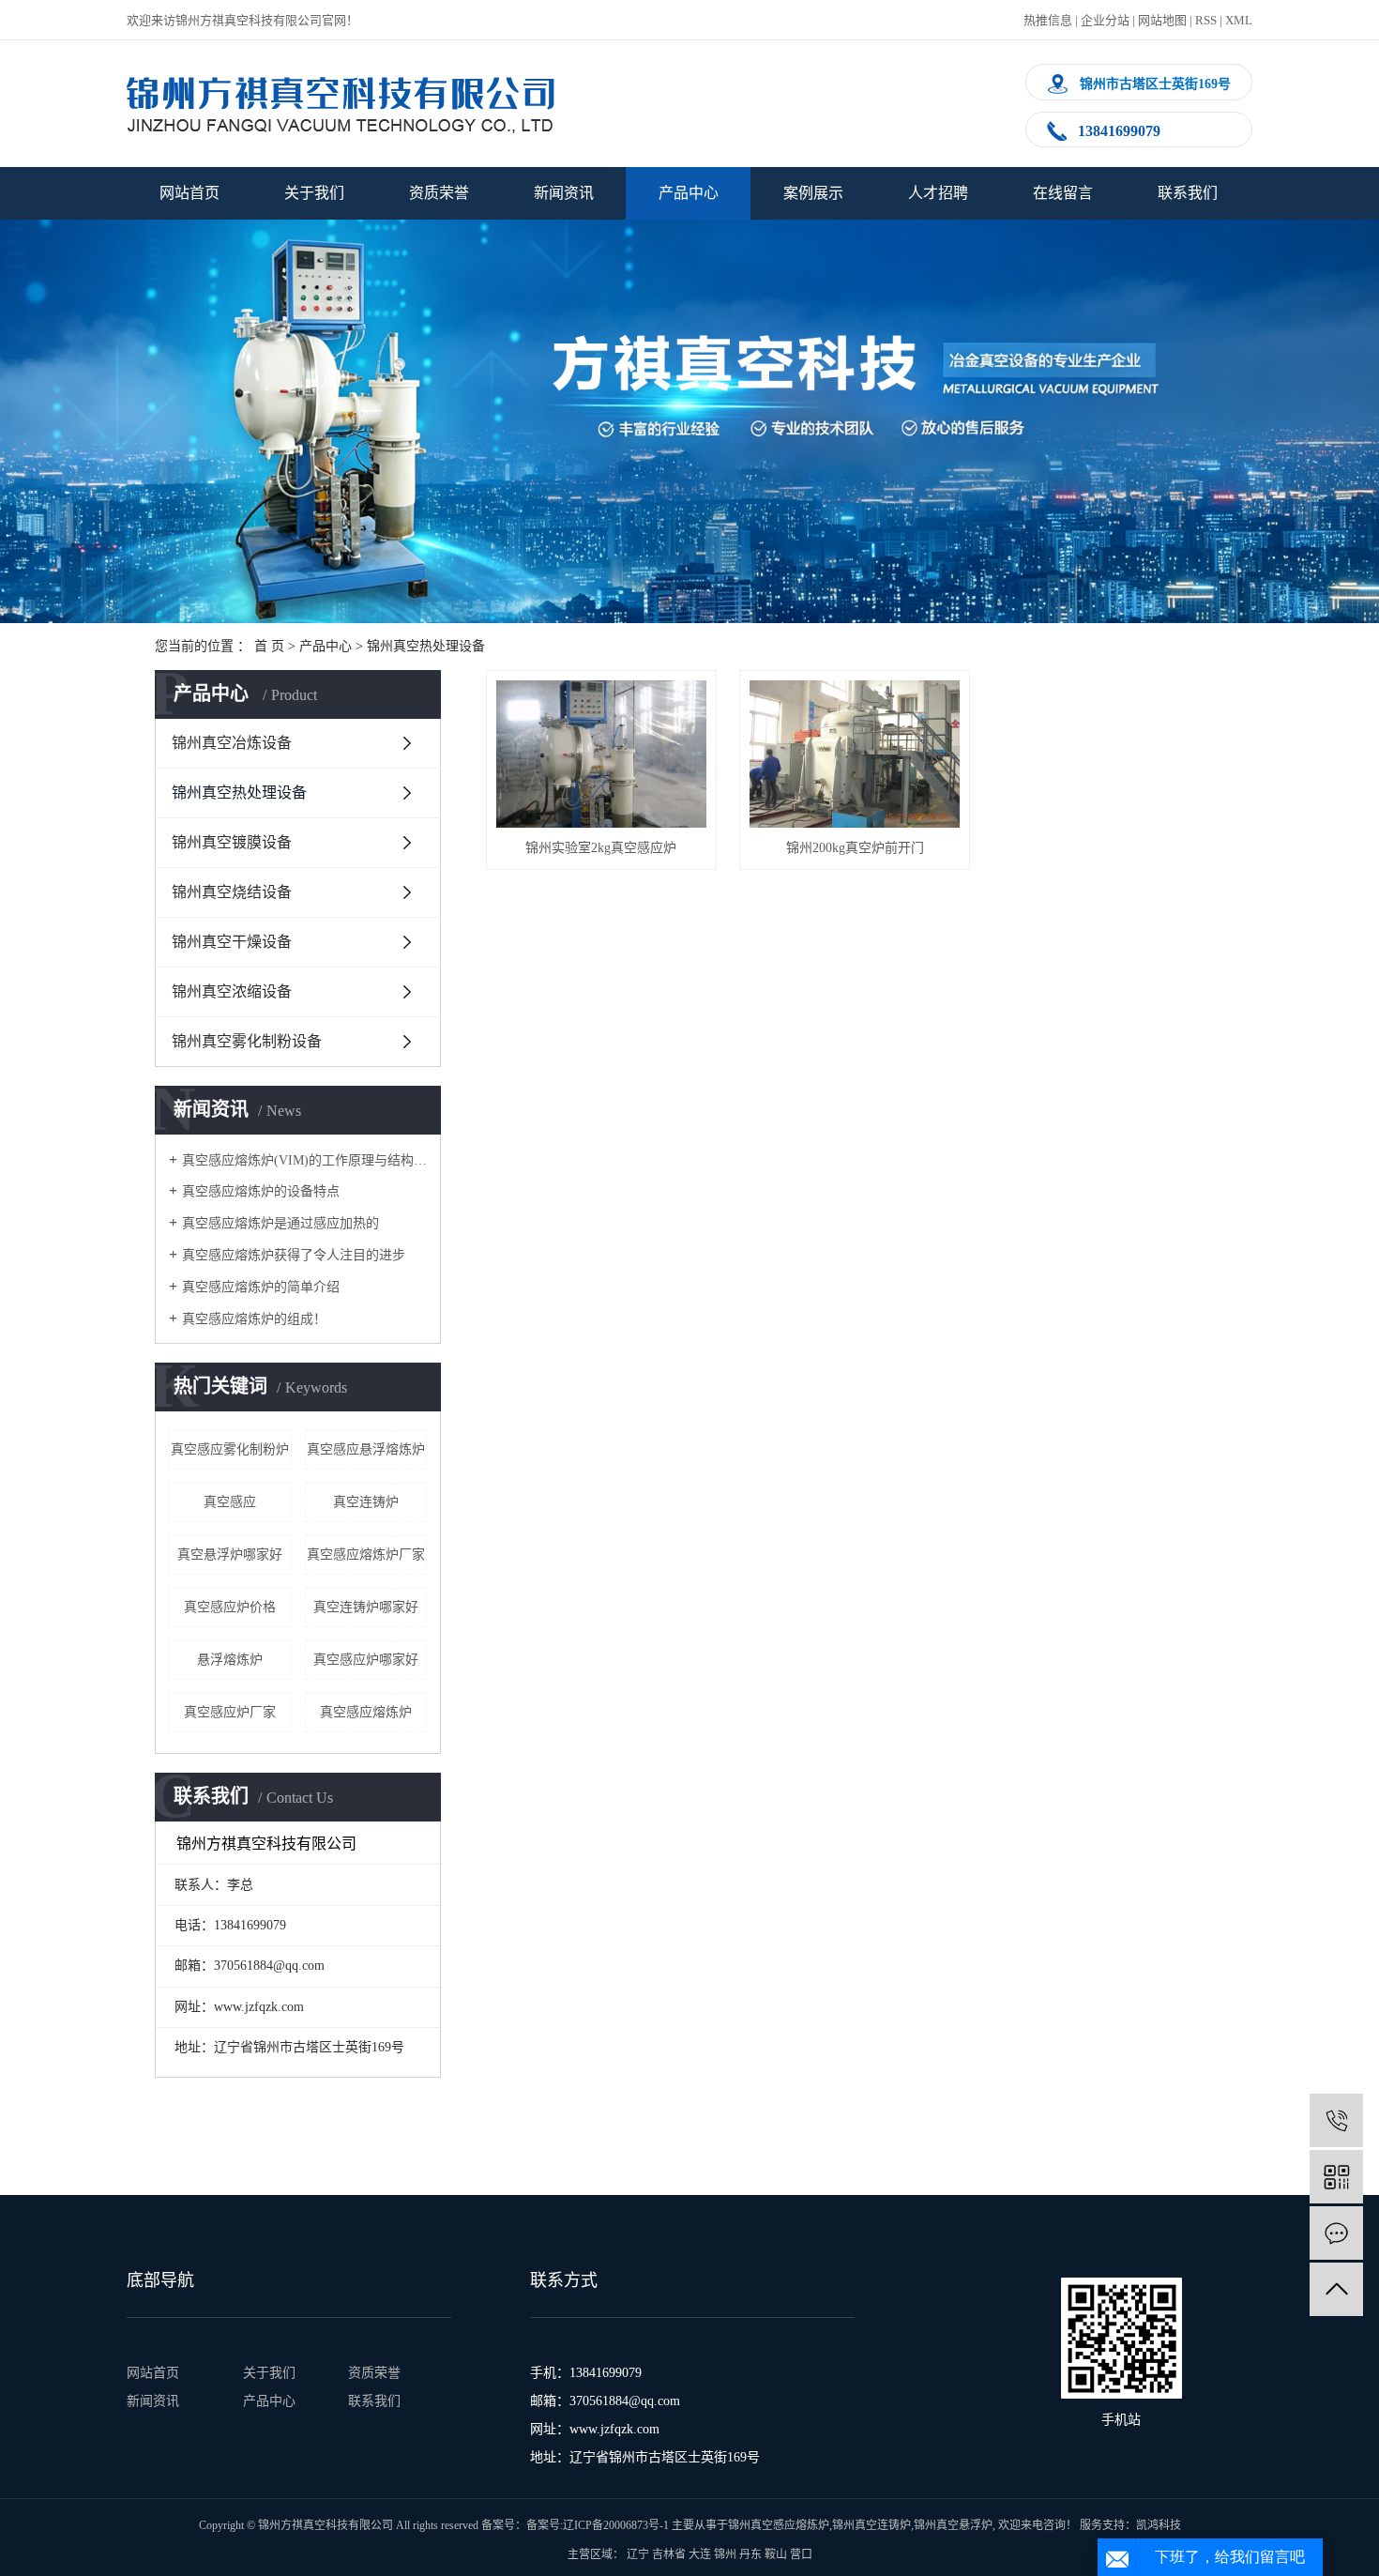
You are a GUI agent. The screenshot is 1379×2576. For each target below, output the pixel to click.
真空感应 (230, 1502)
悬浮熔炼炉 (230, 1660)
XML (1239, 20)
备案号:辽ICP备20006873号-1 (598, 2525)
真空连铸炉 (366, 1502)
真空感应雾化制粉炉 (230, 1449)
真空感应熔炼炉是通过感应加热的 (280, 1223)
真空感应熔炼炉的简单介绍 (261, 1287)
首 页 (269, 646)
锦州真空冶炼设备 (232, 743)
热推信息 (1048, 20)
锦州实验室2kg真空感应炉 (601, 848)
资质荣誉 (439, 193)
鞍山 (776, 2554)
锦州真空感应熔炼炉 (779, 2525)
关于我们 (314, 193)
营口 (801, 2554)
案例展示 (813, 193)
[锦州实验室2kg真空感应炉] (601, 754)
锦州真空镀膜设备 (232, 842)
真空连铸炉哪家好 (366, 1607)
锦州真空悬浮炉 (953, 2525)
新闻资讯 (564, 193)
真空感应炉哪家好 (366, 1660)
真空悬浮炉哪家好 (230, 1555)
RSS (1206, 20)
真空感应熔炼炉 (366, 1712)
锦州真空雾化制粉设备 (247, 1041)
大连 (700, 2554)
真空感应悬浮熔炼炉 (366, 1449)
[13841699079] (1336, 2120)
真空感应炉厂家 (230, 1712)
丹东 (750, 2554)
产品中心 (689, 193)
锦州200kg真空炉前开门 (855, 848)
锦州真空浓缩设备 (232, 991)
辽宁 (638, 2554)
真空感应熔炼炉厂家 (366, 1555)
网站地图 (1162, 20)
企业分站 (1105, 20)
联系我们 (1188, 193)
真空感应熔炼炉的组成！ (254, 1319)
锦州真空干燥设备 (232, 942)
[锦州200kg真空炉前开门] (855, 754)
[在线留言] (1336, 2233)
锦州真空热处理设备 (426, 646)
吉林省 (669, 2554)
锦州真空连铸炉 (871, 2525)
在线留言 (1063, 193)
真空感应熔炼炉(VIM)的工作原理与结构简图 (304, 1160)
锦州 (725, 2554)
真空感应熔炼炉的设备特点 (261, 1191)
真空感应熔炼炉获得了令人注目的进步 (294, 1255)
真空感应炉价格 (230, 1607)
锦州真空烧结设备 (232, 892)
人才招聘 (938, 193)
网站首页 (189, 193)
